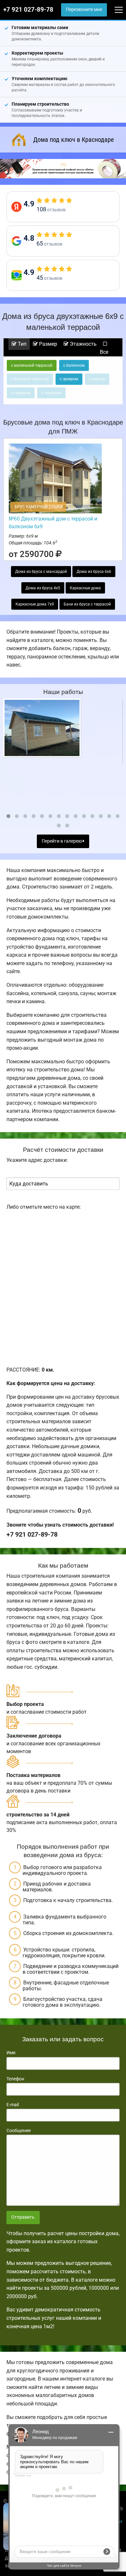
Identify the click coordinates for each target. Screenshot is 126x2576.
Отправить (23, 2217)
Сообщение (19, 2130)
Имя (11, 2053)
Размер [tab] (47, 344)
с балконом (74, 365)
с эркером (69, 379)
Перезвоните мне (84, 10)
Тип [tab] (21, 344)
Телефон (15, 2079)
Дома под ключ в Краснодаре (73, 140)
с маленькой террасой (32, 365)
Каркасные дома (85, 588)
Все (104, 352)
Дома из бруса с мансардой (41, 572)
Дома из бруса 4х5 (43, 588)
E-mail (13, 2105)
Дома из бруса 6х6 (94, 572)
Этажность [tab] (83, 344)
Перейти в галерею (62, 841)
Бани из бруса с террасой (87, 604)
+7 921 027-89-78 (28, 10)
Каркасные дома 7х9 (35, 604)
